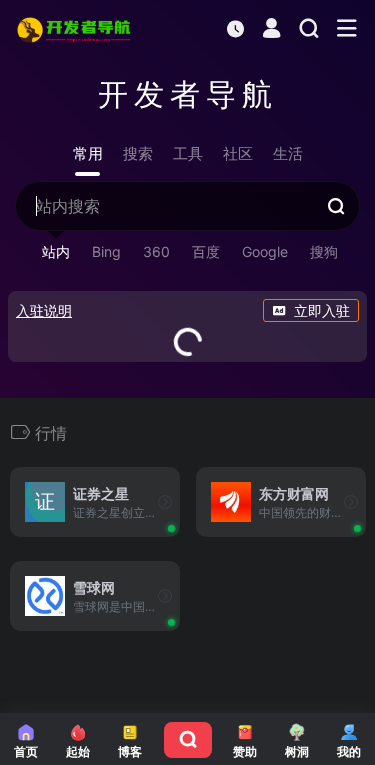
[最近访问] (235, 28)
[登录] (271, 30)
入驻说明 (44, 310)
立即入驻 (322, 310)
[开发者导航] (75, 29)
